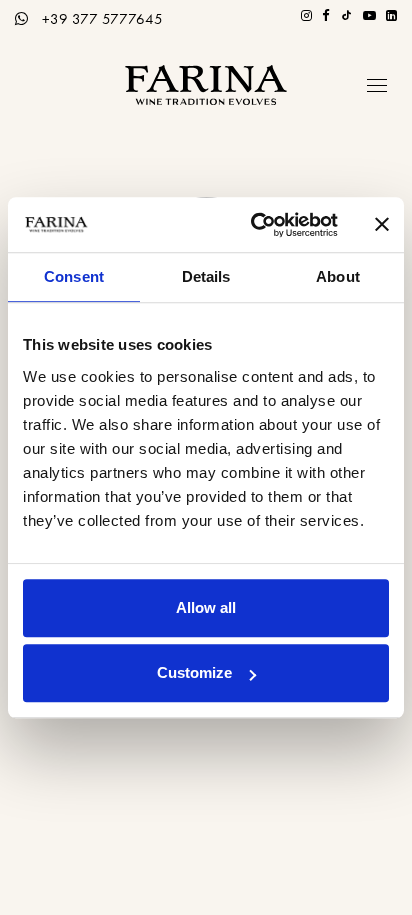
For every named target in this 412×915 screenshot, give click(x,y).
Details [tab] (206, 276)
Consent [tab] (74, 276)
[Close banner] (382, 225)
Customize (194, 672)
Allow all (206, 607)
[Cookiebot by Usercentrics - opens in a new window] (255, 225)
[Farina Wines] (206, 85)
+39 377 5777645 (102, 19)
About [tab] (338, 276)
